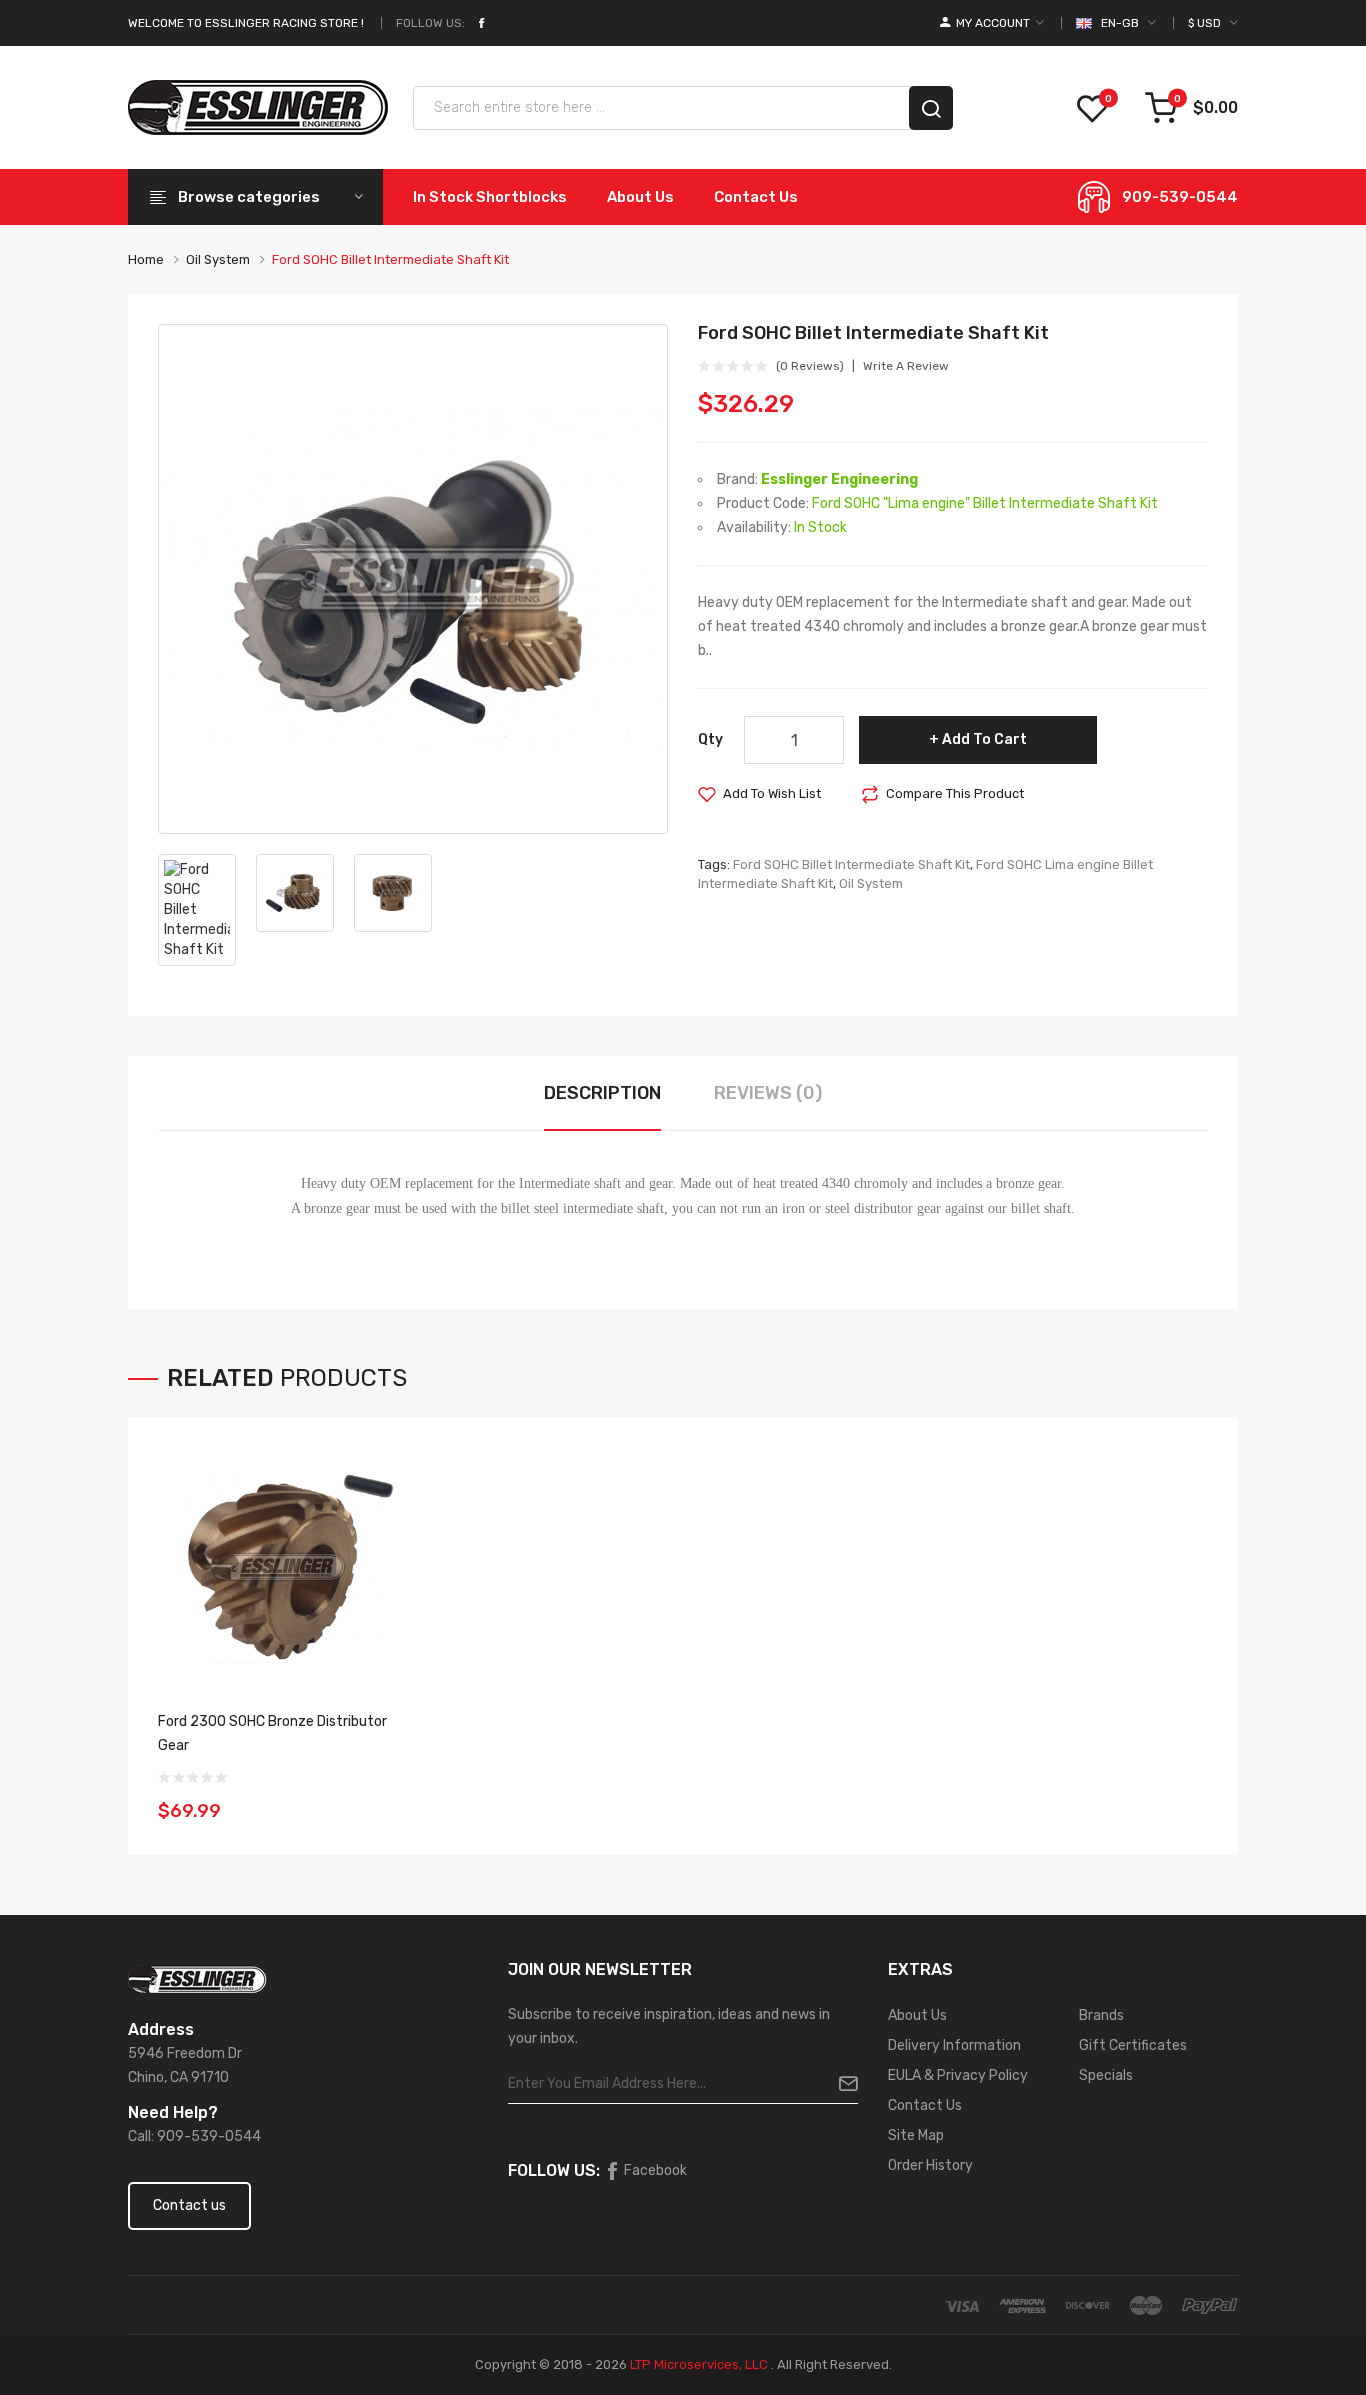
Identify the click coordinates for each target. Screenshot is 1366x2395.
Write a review (906, 366)
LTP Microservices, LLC (699, 2364)
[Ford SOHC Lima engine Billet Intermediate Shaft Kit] (413, 579)
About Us (917, 2015)
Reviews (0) (768, 1093)
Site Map (916, 2135)
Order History (930, 2165)
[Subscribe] (840, 2084)
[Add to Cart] (376, 1798)
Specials (1106, 2075)
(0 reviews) (810, 366)
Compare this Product (955, 793)
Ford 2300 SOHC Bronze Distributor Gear (272, 1733)
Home (146, 259)
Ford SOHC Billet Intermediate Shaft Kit (390, 259)
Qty (710, 739)
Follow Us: (430, 23)
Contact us (189, 2205)
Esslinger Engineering (839, 479)
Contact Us (925, 2105)
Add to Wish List (772, 793)
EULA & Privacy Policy (958, 2075)
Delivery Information (954, 2045)
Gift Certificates (1133, 2045)
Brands (1101, 2015)
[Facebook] (481, 23)
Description (602, 1093)
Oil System (218, 259)
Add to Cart (984, 739)
